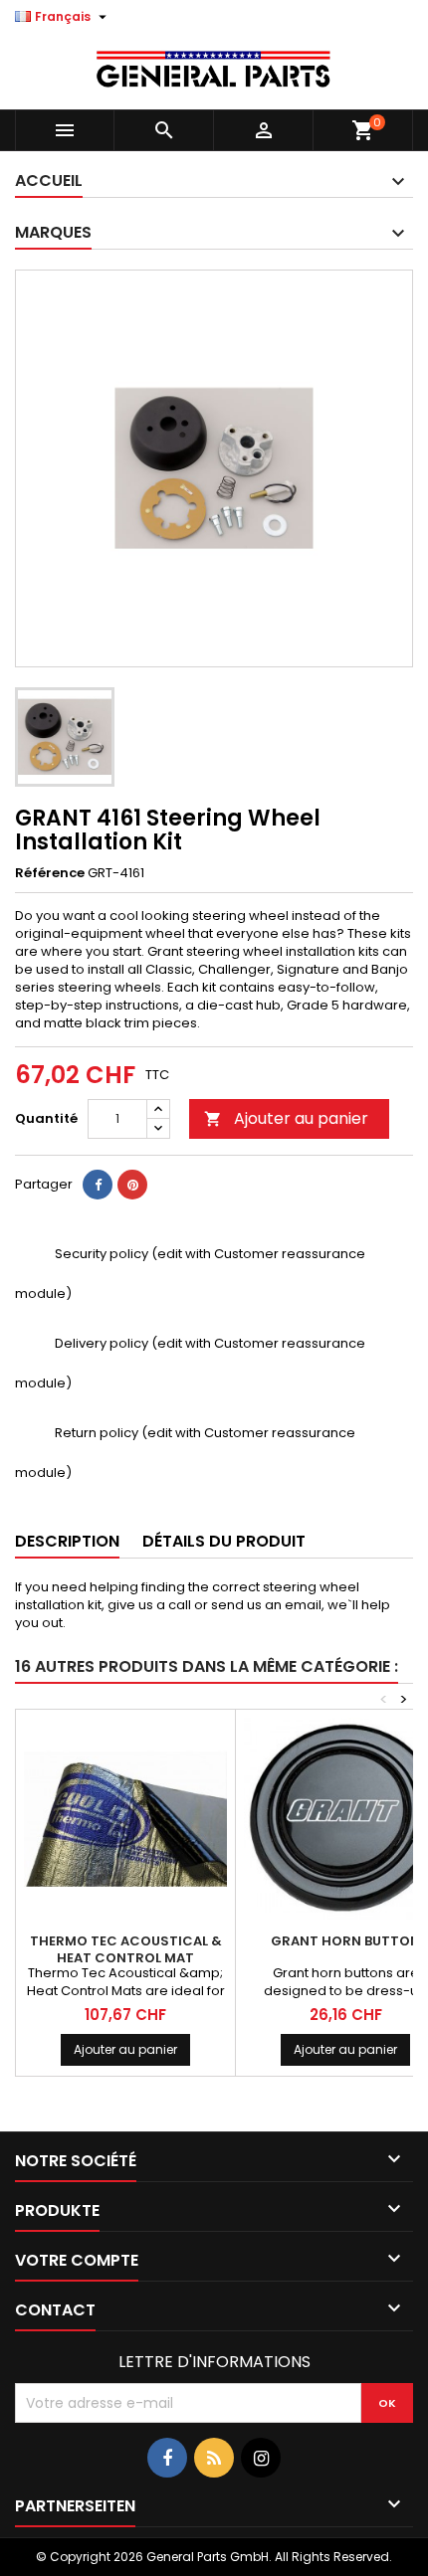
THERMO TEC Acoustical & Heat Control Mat (126, 1949)
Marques (53, 232)
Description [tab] (67, 1541)
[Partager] (98, 1185)
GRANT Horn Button (345, 1941)
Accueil (49, 181)
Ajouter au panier (286, 1118)
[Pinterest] (132, 1185)
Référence (50, 873)
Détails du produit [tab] (224, 1541)
